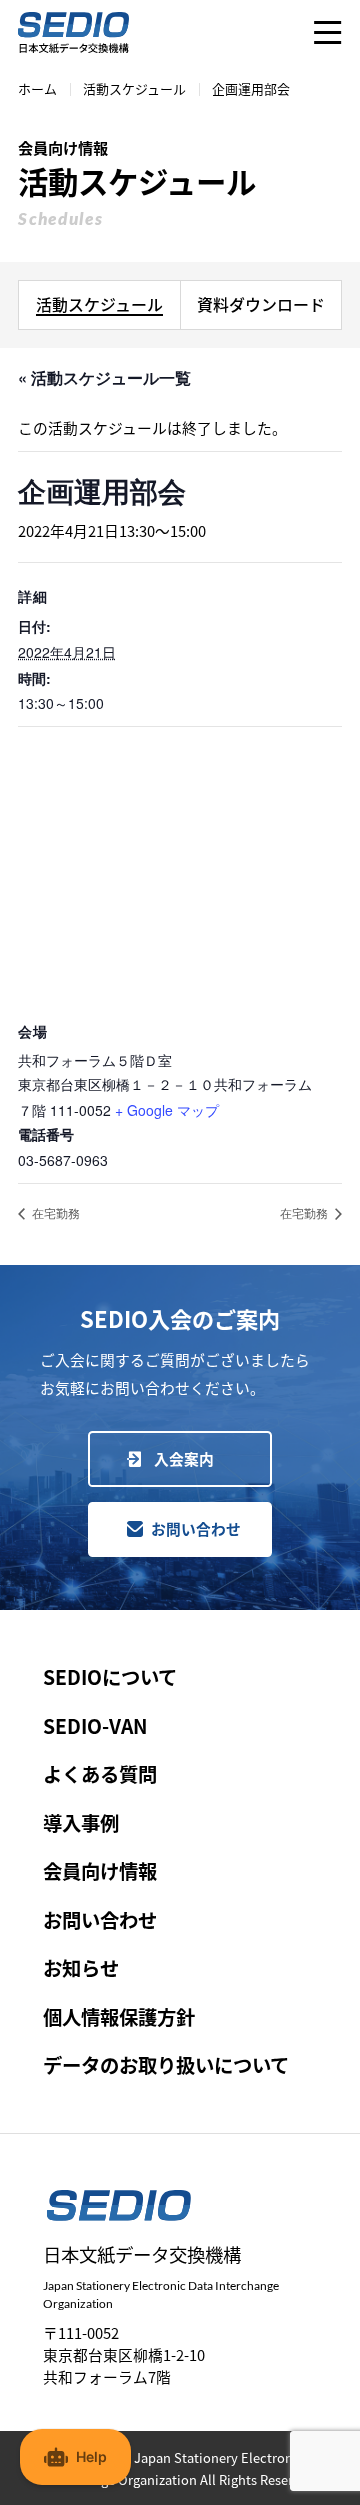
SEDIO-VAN (95, 1726)
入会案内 (184, 1458)
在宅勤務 (54, 1212)
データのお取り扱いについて (166, 2065)
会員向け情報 (100, 1871)
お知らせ (81, 1968)
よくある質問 (100, 1774)
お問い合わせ (196, 1528)
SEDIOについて (110, 1677)
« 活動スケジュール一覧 (104, 377)
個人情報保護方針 (119, 2017)
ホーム (37, 88)
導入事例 (81, 1823)
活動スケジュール (134, 88)
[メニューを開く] (327, 32)
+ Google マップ (167, 1110)
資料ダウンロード (261, 304)
